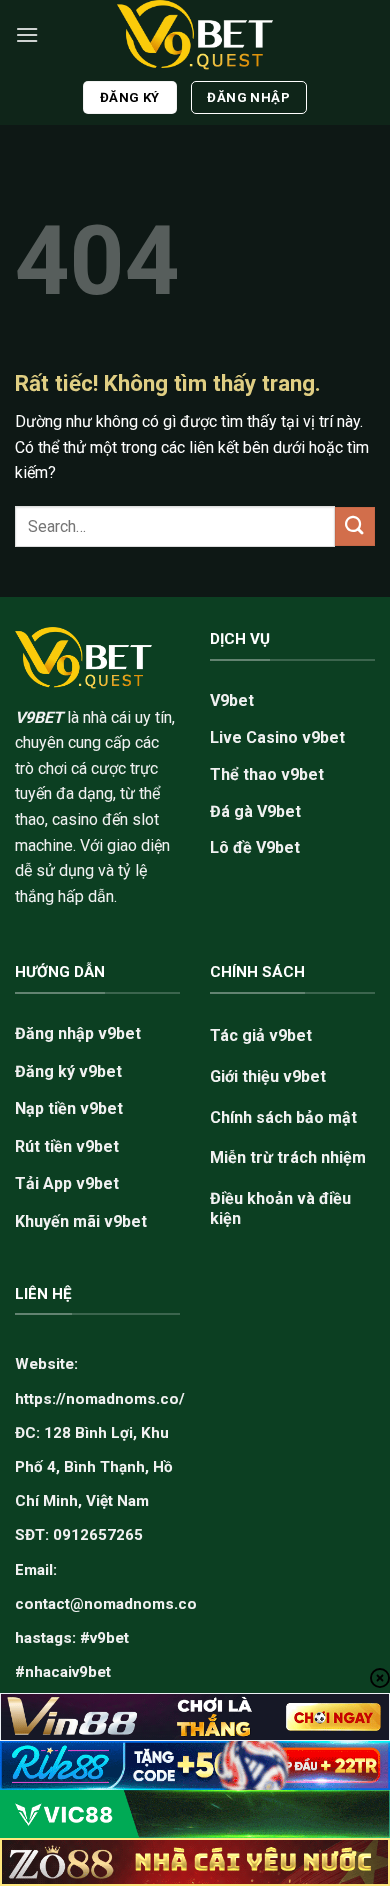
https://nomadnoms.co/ (100, 1399)
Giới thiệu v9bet (268, 1076)
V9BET (39, 717)
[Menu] (27, 34)
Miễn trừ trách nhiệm (288, 1157)
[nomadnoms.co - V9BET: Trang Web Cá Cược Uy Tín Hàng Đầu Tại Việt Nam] (195, 35)
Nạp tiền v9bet (69, 1108)
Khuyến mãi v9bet (81, 1221)
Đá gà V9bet (255, 811)
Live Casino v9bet (277, 737)
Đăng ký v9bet (68, 1071)
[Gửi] (355, 526)
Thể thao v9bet (267, 774)
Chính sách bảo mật (283, 1117)
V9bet (232, 700)
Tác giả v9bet (261, 1035)
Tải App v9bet (67, 1183)
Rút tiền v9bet (67, 1146)
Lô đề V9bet (255, 847)
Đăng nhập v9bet (78, 1033)
